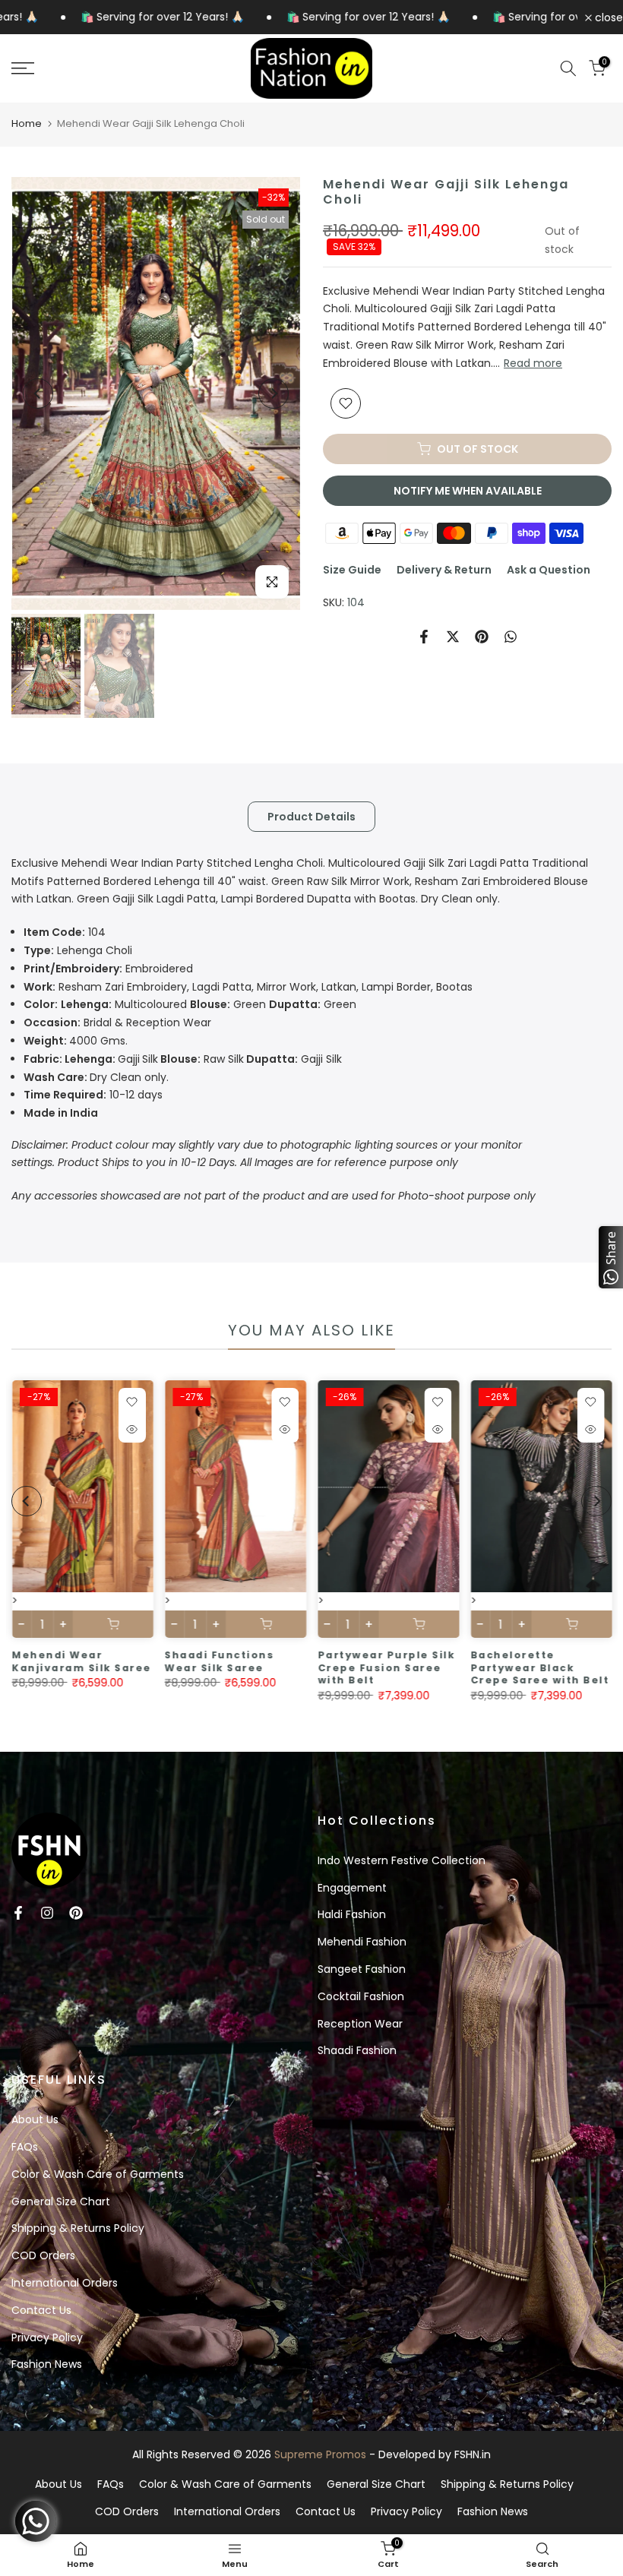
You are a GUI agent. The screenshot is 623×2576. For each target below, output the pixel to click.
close (607, 17)
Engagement (352, 1888)
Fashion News (47, 2364)
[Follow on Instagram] (47, 1913)
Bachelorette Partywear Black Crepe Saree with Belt (540, 1667)
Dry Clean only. (96, 1077)
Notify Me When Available (468, 491)
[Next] (274, 394)
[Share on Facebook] (424, 637)
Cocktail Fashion (361, 1996)
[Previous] (38, 394)
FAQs (25, 2147)
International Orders (65, 2283)
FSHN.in (473, 2454)
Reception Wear (360, 2024)
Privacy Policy (47, 2337)
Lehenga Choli (78, 950)
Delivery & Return (444, 570)
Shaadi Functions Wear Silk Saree (219, 1661)
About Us (35, 2119)
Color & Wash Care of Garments (98, 2174)
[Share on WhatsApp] (511, 637)
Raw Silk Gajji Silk (183, 1059)
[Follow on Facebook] (18, 1913)
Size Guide (352, 570)
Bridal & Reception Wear (117, 1022)
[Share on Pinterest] (482, 637)
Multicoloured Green (145, 1004)
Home (27, 123)
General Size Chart (61, 2201)
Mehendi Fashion (362, 1942)
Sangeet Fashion (362, 1969)
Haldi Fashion (352, 1914)
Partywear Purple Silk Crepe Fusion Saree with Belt (386, 1667)
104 (65, 932)
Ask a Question (549, 570)
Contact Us (41, 2310)
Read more (533, 363)
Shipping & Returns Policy (78, 2228)
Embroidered (108, 969)
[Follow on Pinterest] (76, 1913)
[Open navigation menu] (104, 68)
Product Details (311, 816)
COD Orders (43, 2255)
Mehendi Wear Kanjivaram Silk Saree (81, 1661)
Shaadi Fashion (357, 2050)
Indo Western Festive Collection (402, 1860)
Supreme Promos (320, 2454)
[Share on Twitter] (453, 637)
